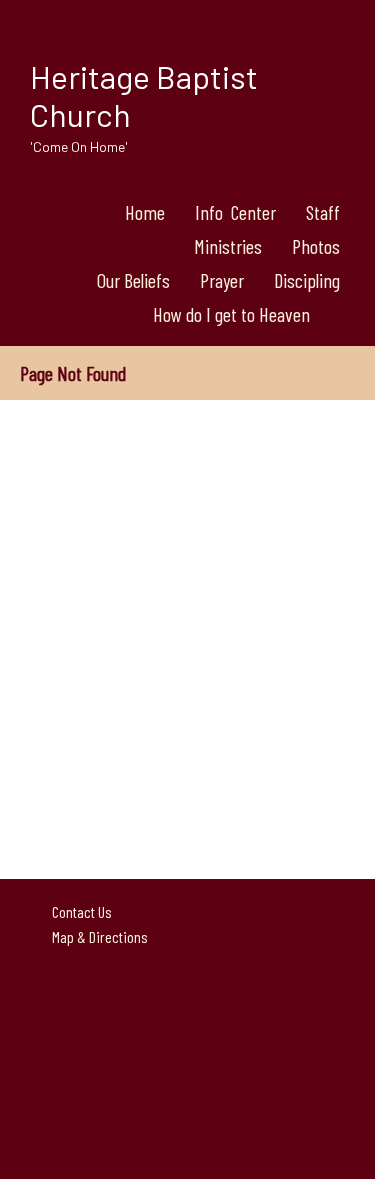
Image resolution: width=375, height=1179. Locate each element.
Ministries (228, 246)
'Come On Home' (79, 146)
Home (145, 212)
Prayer (222, 280)
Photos (316, 246)
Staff (323, 212)
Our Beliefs (133, 280)
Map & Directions (97, 936)
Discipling (307, 280)
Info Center (235, 212)
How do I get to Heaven (231, 314)
